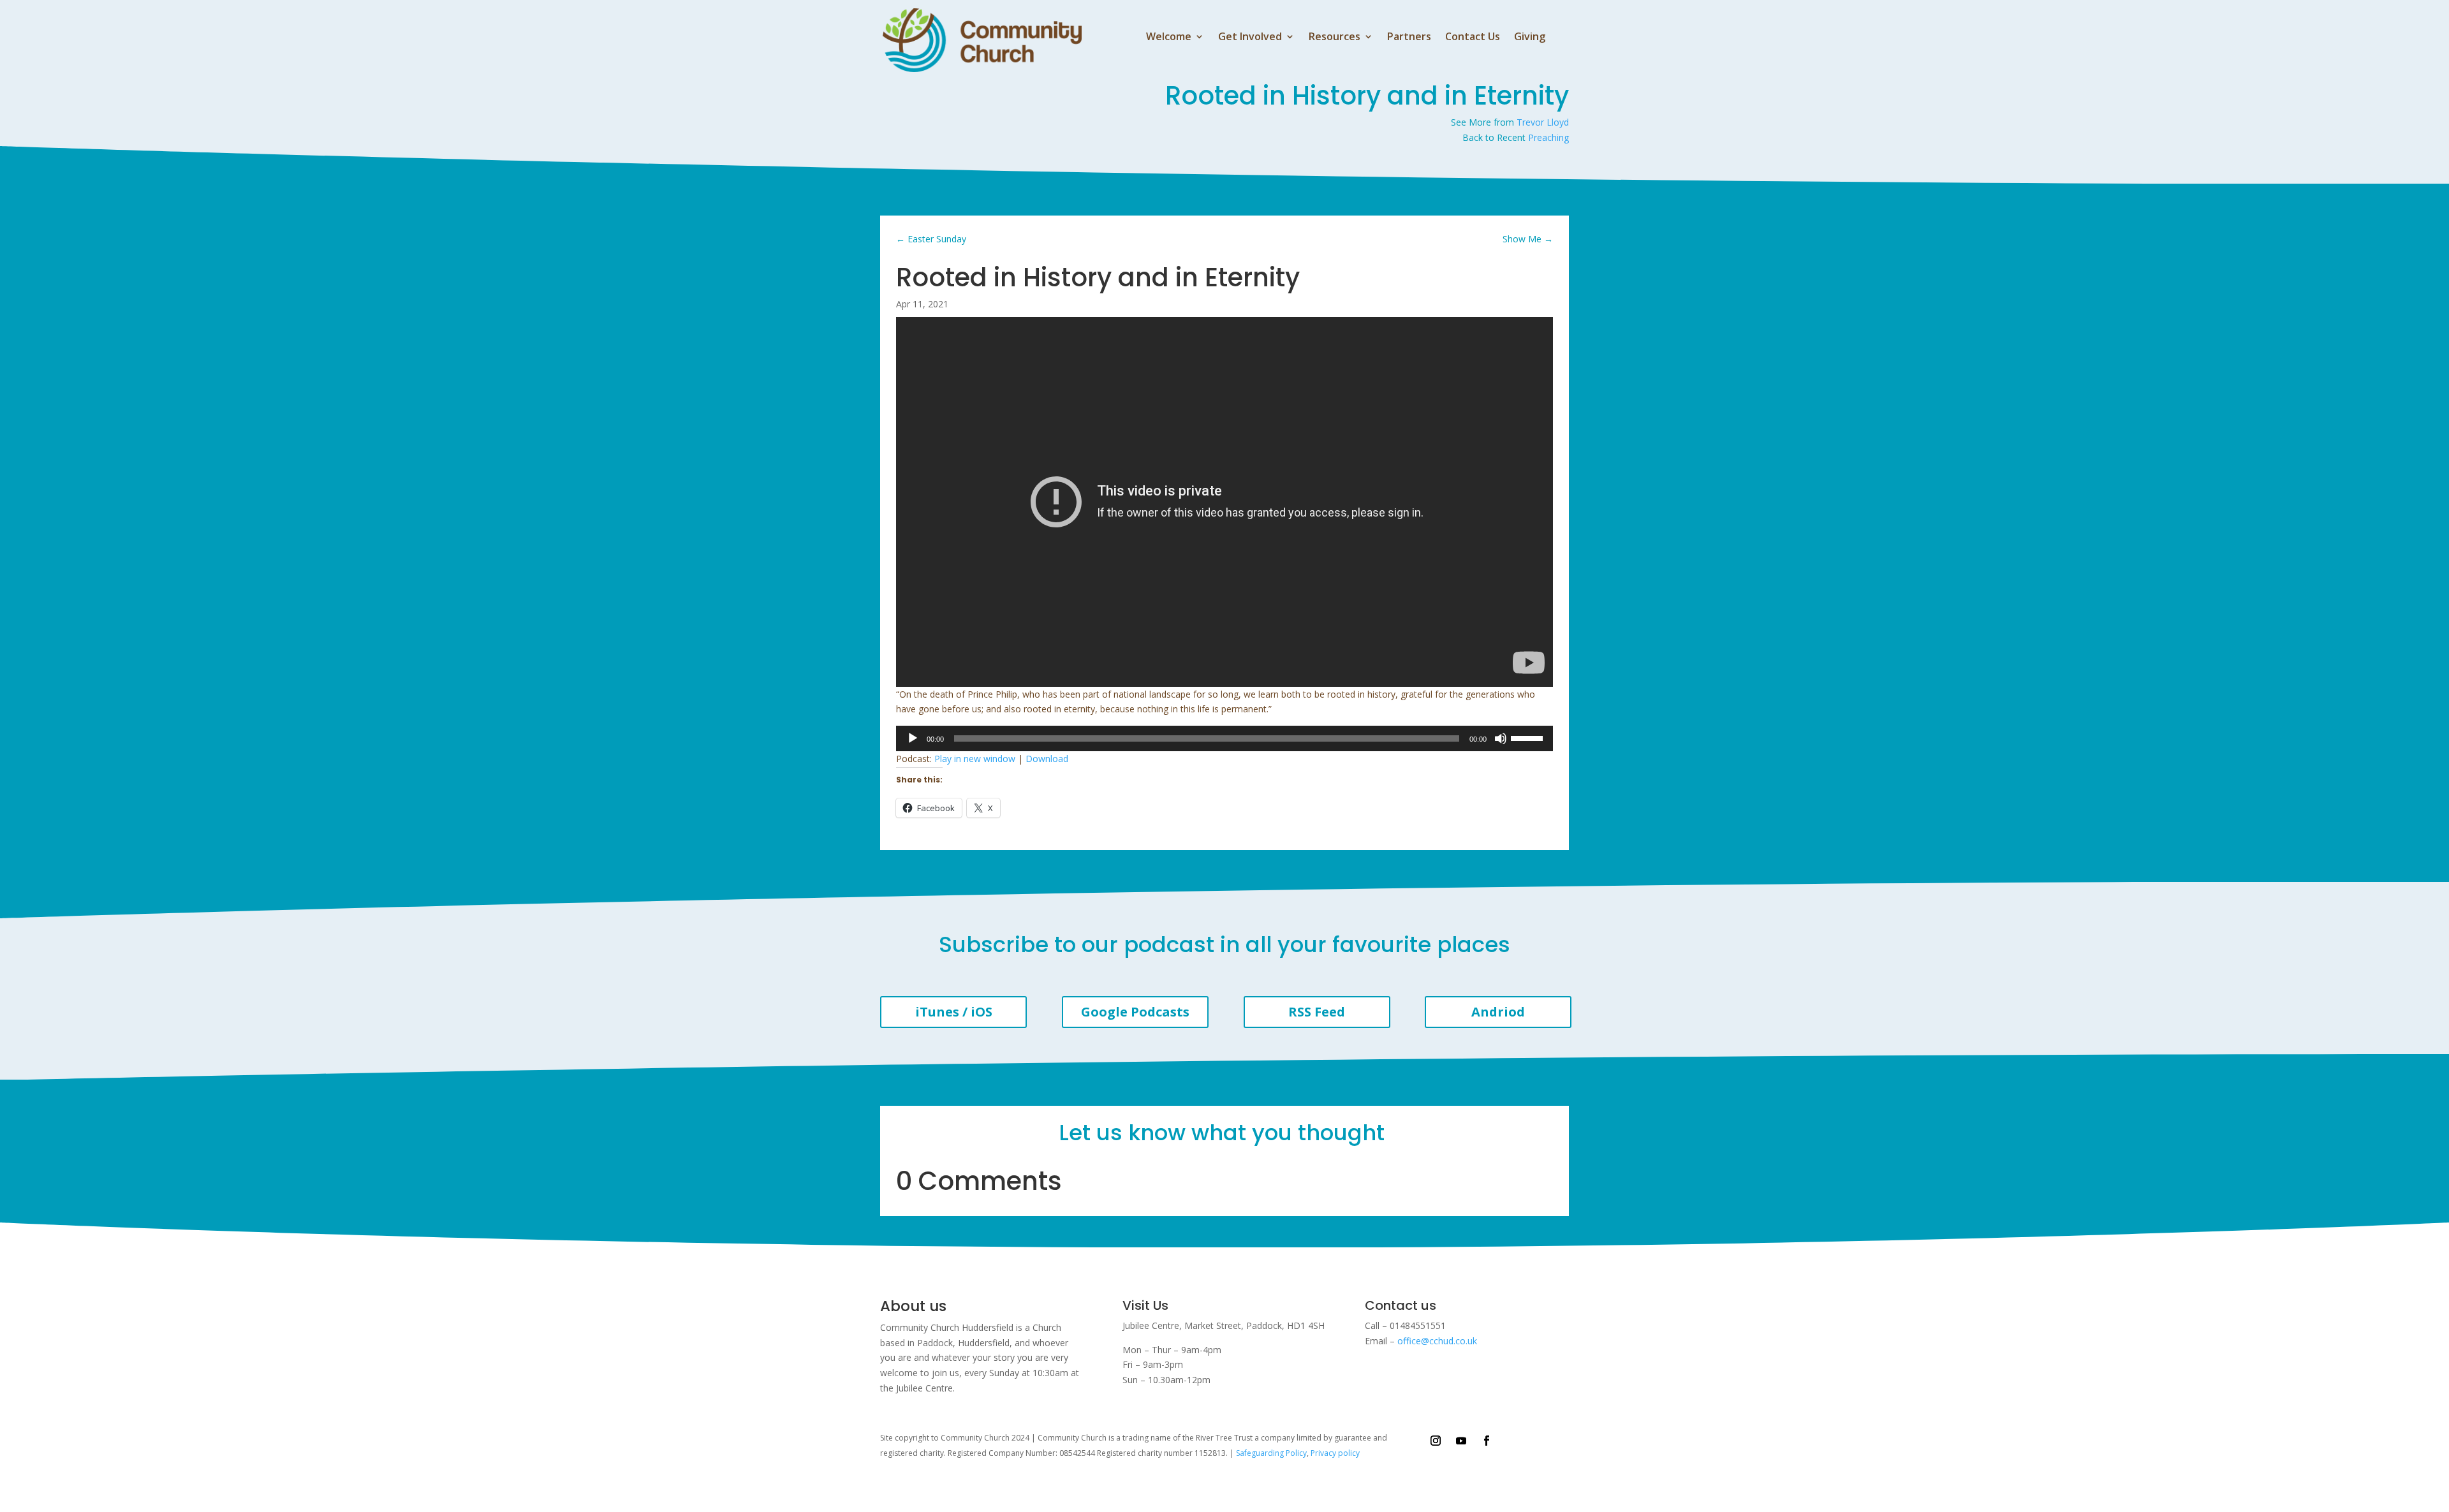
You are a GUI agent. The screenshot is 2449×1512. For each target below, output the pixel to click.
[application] (1224, 738)
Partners (1409, 38)
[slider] (1529, 737)
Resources (1335, 38)
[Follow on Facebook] (1487, 1441)
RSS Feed (1317, 1012)
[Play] (913, 738)
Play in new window (975, 759)
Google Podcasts (1135, 1012)
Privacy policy (1335, 1453)
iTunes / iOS (954, 1012)
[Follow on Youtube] (1461, 1441)
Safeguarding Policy (1271, 1453)
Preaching (1548, 137)
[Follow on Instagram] (1436, 1441)
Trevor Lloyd (1543, 122)
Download (1047, 759)
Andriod (1498, 1012)
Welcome (1169, 38)
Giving (1530, 38)
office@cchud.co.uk (1437, 1341)
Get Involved (1250, 38)
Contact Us (1473, 38)
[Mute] (1501, 738)
